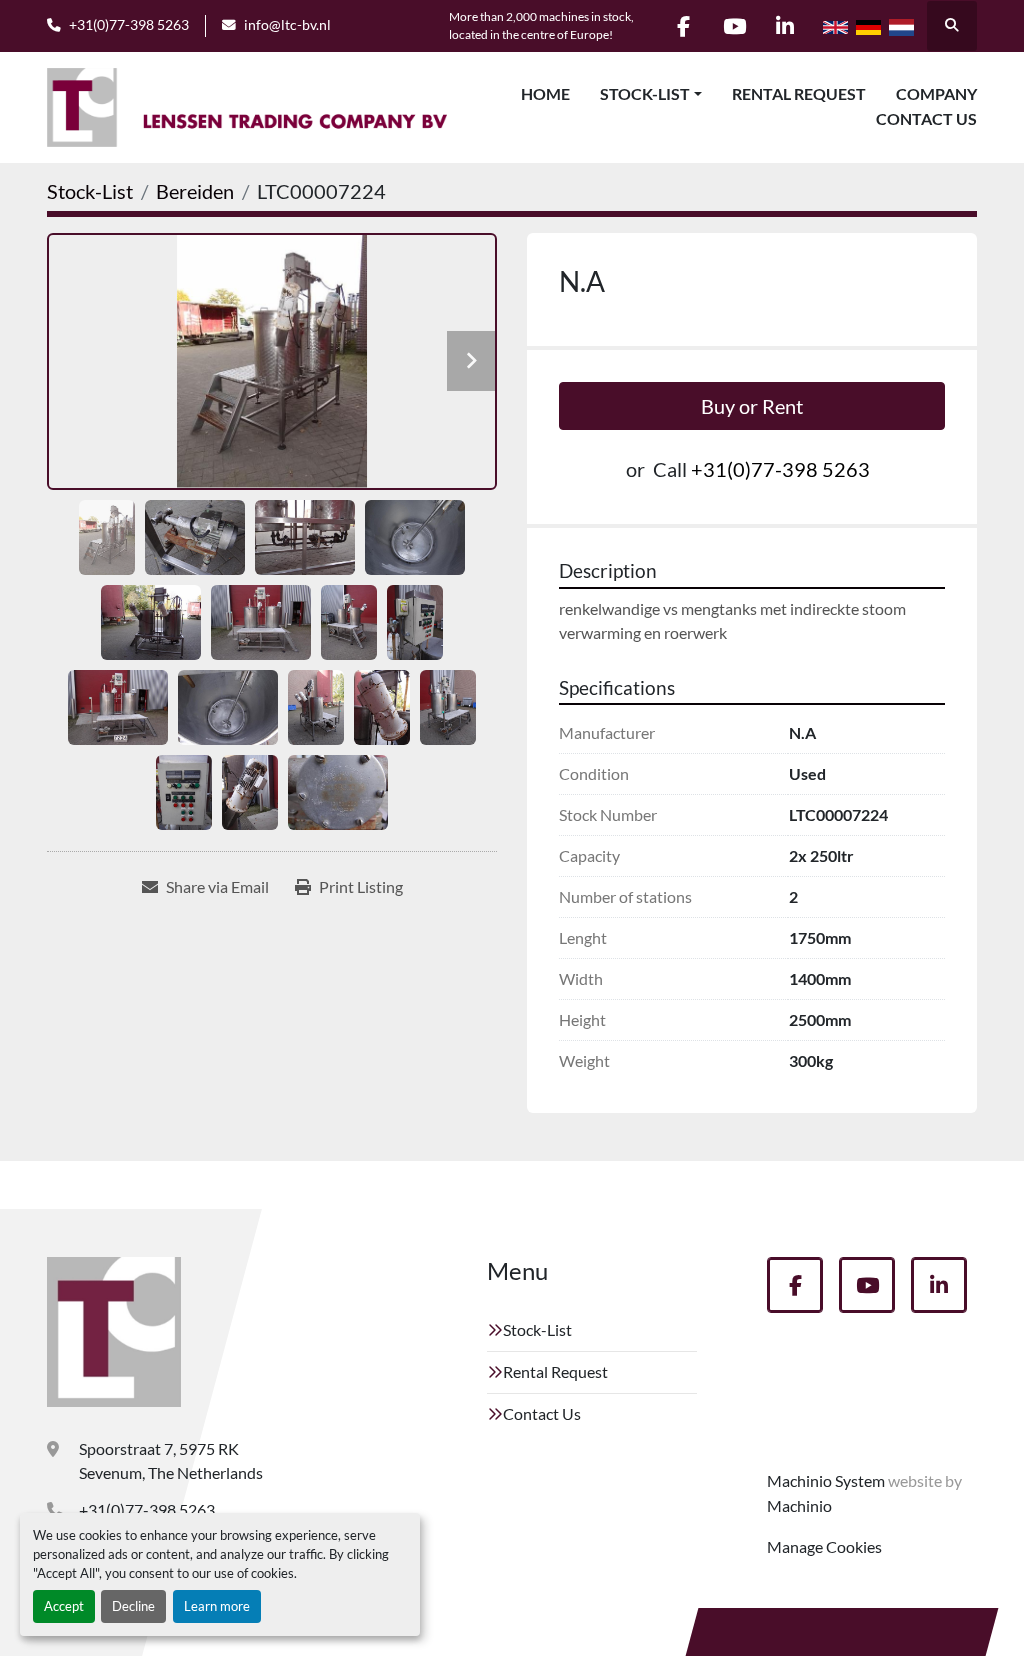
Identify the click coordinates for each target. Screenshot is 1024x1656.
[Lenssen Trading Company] (114, 1332)
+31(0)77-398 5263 (129, 25)
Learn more (217, 1606)
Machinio (799, 1505)
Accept (64, 1606)
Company (936, 93)
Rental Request (799, 93)
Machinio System (826, 1480)
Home (545, 93)
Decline (133, 1606)
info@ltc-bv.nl (287, 25)
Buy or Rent (752, 406)
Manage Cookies (824, 1546)
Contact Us (926, 118)
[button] (651, 94)
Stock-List (645, 93)
